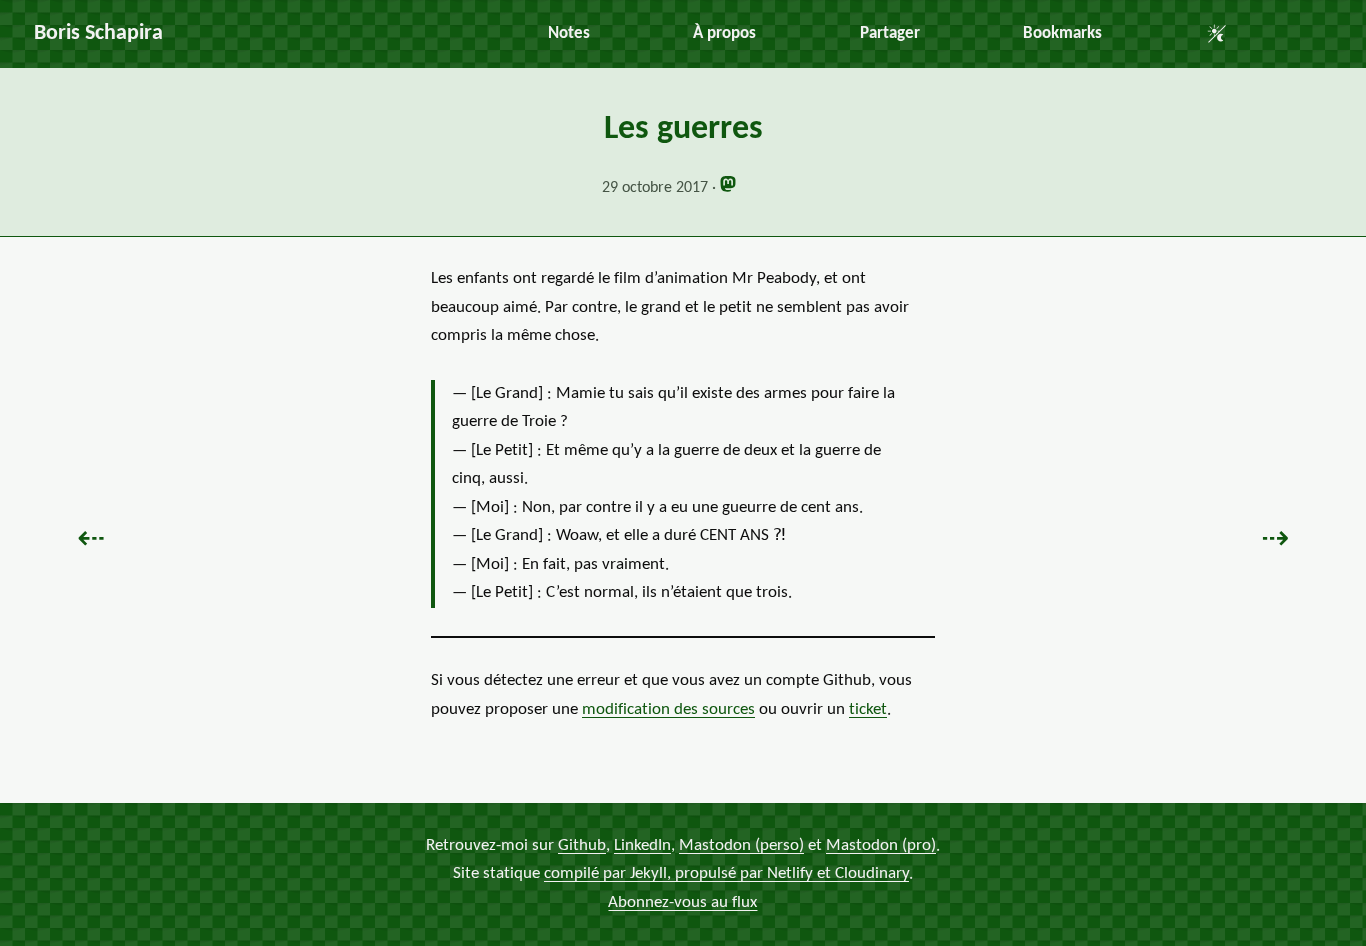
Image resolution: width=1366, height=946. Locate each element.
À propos (724, 33)
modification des (668, 709)
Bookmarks (1062, 33)
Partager (890, 33)
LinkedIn (642, 845)
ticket (868, 709)
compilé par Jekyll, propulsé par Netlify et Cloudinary (726, 873)
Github (582, 845)
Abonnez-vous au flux (682, 902)
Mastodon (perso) (741, 845)
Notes (569, 33)
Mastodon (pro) (881, 845)
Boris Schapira (98, 33)
